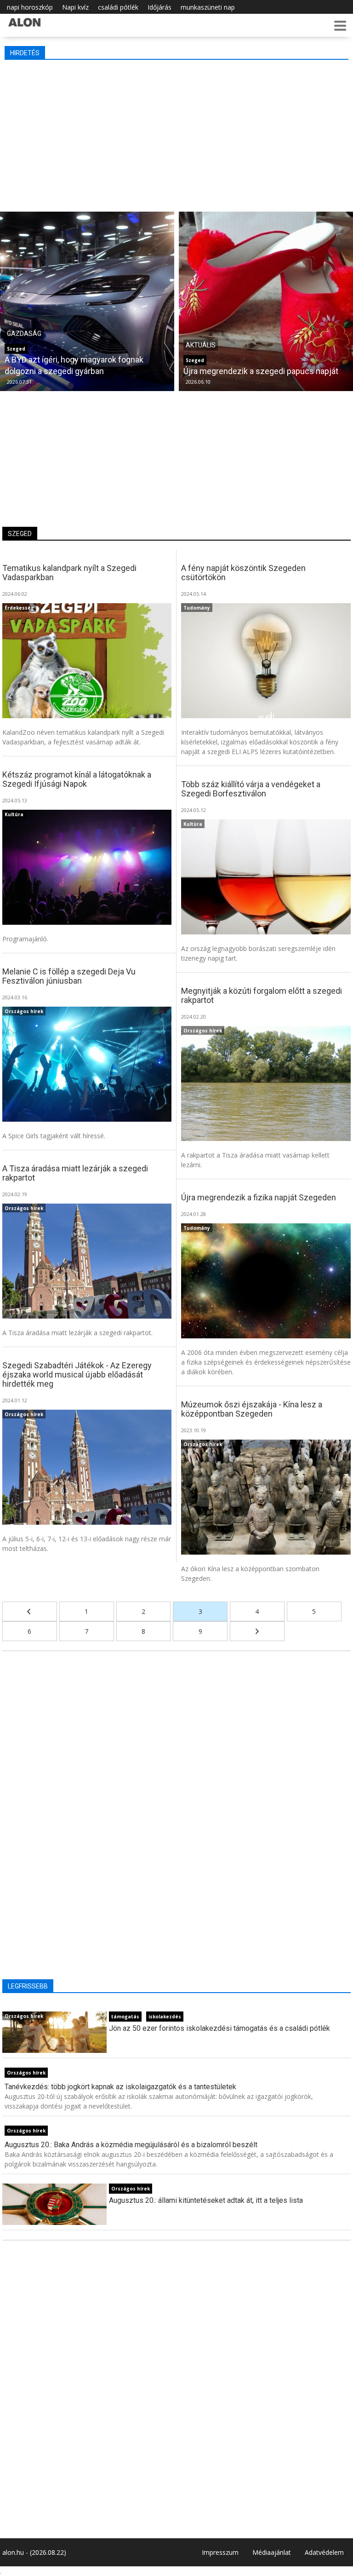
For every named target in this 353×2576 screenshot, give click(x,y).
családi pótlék (118, 7)
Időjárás (159, 7)
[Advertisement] (177, 133)
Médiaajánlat (272, 2552)
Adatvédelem (324, 2552)
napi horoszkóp (30, 7)
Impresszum (220, 2552)
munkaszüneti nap (208, 7)
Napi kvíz (75, 7)
